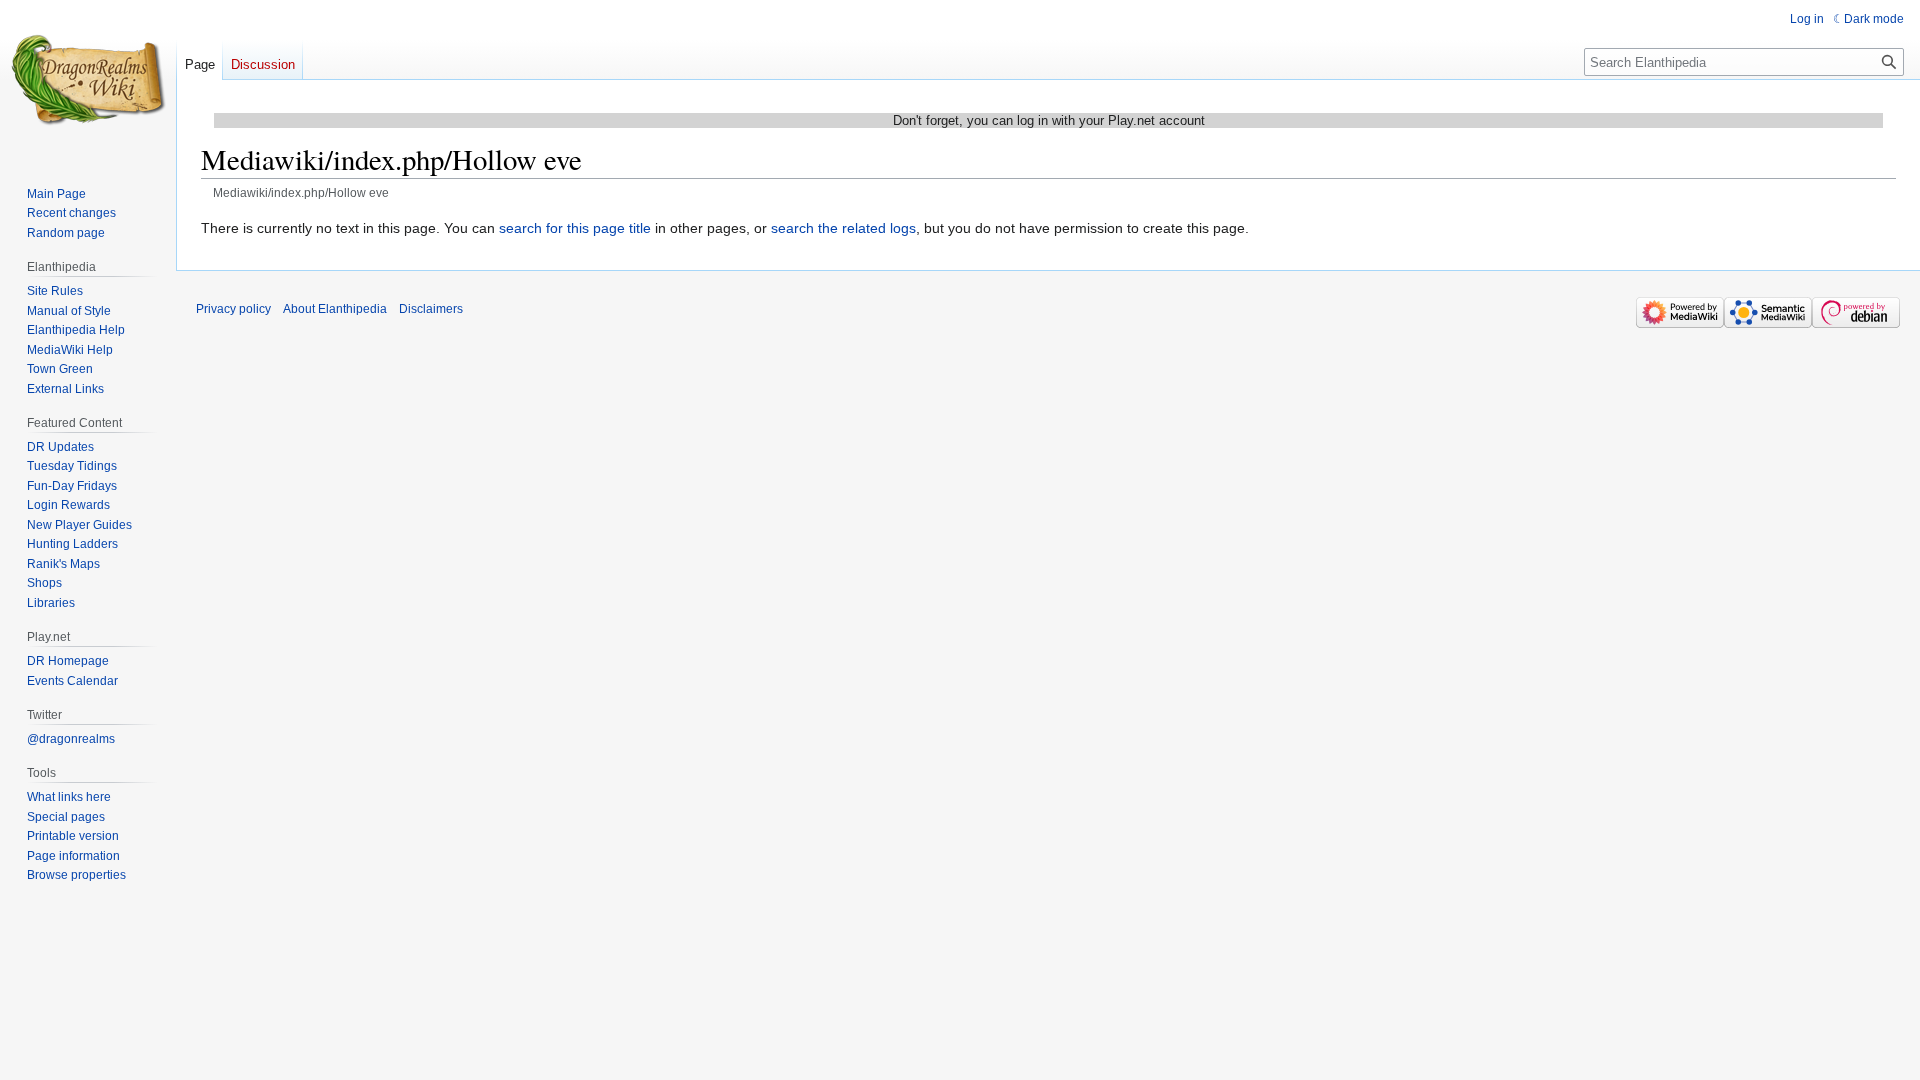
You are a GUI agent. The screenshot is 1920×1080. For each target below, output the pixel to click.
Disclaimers (431, 309)
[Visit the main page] (88, 80)
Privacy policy (233, 309)
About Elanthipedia (335, 309)
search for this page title (575, 228)
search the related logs (843, 228)
